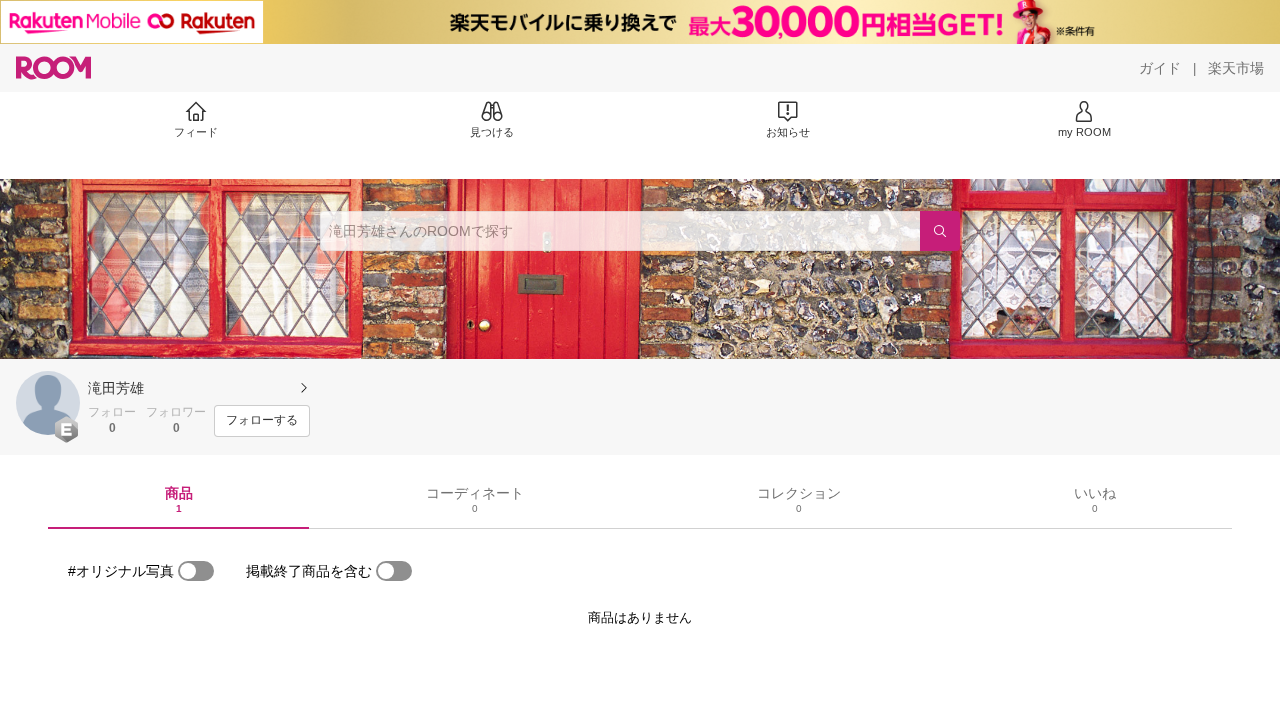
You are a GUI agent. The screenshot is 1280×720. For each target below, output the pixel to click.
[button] (48, 403)
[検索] (940, 231)
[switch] (196, 571)
